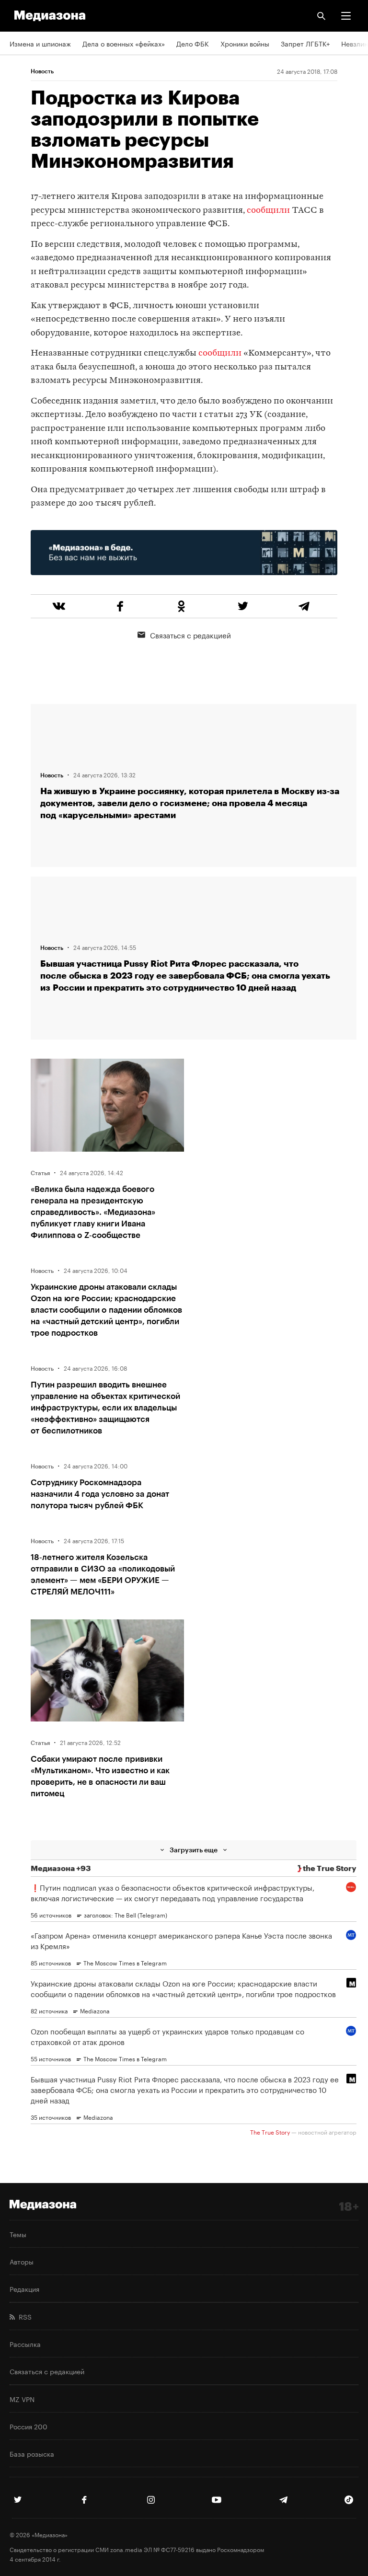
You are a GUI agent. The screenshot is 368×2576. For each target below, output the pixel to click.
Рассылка (25, 2344)
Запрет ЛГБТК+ (305, 43)
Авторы (22, 2261)
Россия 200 (29, 2426)
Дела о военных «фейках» (124, 43)
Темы (18, 2234)
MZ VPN (22, 2399)
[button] (346, 16)
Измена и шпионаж (40, 43)
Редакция (24, 2288)
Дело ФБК (193, 43)
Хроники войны (245, 43)
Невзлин (355, 43)
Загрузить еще (194, 1850)
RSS (23, 2316)
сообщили (268, 211)
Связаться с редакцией (190, 635)
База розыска (32, 2453)
